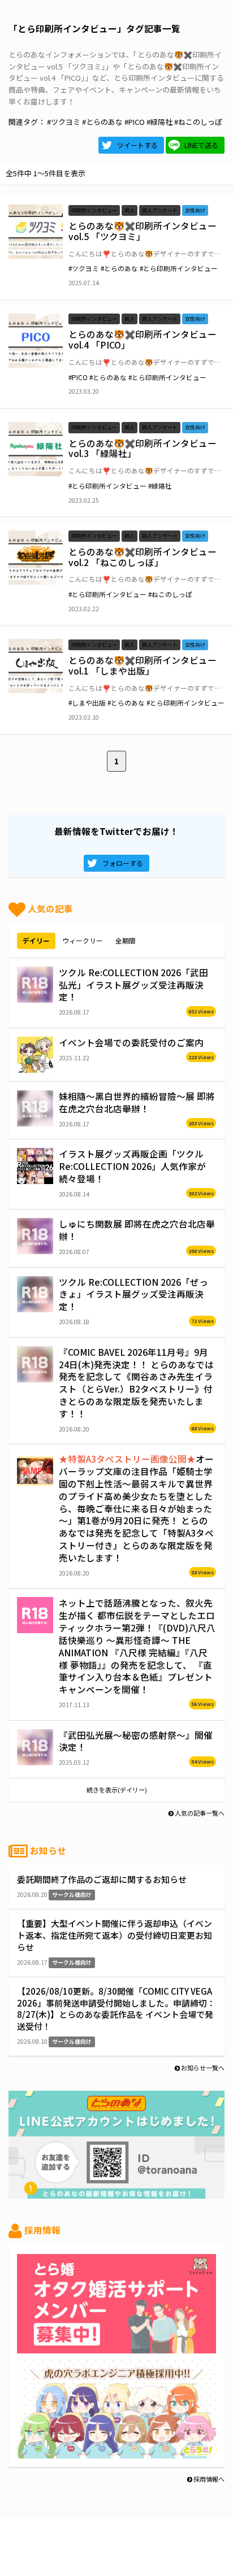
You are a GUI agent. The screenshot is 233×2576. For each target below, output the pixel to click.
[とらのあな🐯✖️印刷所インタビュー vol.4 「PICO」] (36, 341)
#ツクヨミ (64, 122)
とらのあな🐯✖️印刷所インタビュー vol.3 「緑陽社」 (143, 448)
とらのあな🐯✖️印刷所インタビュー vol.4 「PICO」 (143, 339)
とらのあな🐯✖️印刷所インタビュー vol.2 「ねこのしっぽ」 (143, 557)
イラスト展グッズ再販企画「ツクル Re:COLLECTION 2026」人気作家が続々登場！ (132, 1166)
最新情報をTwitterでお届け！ (116, 831)
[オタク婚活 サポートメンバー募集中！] (116, 2347)
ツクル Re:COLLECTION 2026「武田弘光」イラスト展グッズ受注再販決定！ (133, 985)
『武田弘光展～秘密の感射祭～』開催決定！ (136, 1741)
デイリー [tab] (36, 940)
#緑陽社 (159, 122)
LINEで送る (201, 145)
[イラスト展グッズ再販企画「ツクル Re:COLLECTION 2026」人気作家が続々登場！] (35, 1166)
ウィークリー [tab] (83, 940)
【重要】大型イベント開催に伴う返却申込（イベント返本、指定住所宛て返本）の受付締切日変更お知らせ (115, 1935)
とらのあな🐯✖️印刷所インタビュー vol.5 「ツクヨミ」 (143, 231)
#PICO (135, 122)
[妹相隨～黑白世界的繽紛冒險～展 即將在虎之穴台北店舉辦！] (35, 1108)
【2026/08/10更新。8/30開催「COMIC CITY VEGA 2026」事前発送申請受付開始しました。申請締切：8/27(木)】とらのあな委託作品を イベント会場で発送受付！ (116, 2009)
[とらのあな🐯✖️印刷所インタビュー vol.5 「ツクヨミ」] (36, 232)
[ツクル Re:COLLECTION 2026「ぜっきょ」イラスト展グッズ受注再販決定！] (35, 1294)
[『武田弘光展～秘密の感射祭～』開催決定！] (35, 1747)
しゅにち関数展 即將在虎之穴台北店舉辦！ (137, 1230)
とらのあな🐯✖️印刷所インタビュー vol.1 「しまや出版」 (143, 665)
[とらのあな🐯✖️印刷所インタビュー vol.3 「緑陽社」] (36, 449)
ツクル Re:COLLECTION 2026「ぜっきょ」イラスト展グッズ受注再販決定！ (133, 1294)
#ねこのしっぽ (198, 122)
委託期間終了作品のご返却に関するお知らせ (102, 1879)
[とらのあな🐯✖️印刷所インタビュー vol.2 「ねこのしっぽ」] (36, 558)
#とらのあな (102, 122)
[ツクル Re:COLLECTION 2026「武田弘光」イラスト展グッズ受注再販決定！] (35, 985)
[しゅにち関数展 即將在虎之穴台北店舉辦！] (35, 1236)
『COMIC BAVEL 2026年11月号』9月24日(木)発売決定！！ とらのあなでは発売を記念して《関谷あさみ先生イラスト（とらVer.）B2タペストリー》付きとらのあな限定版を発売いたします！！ (136, 1383)
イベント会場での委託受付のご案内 (131, 1042)
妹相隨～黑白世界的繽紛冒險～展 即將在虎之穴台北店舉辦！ (137, 1102)
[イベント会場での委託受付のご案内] (35, 1055)
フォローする (123, 863)
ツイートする (137, 145)
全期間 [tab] (126, 940)
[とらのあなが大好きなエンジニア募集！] (116, 2452)
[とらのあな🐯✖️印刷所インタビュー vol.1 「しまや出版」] (36, 666)
